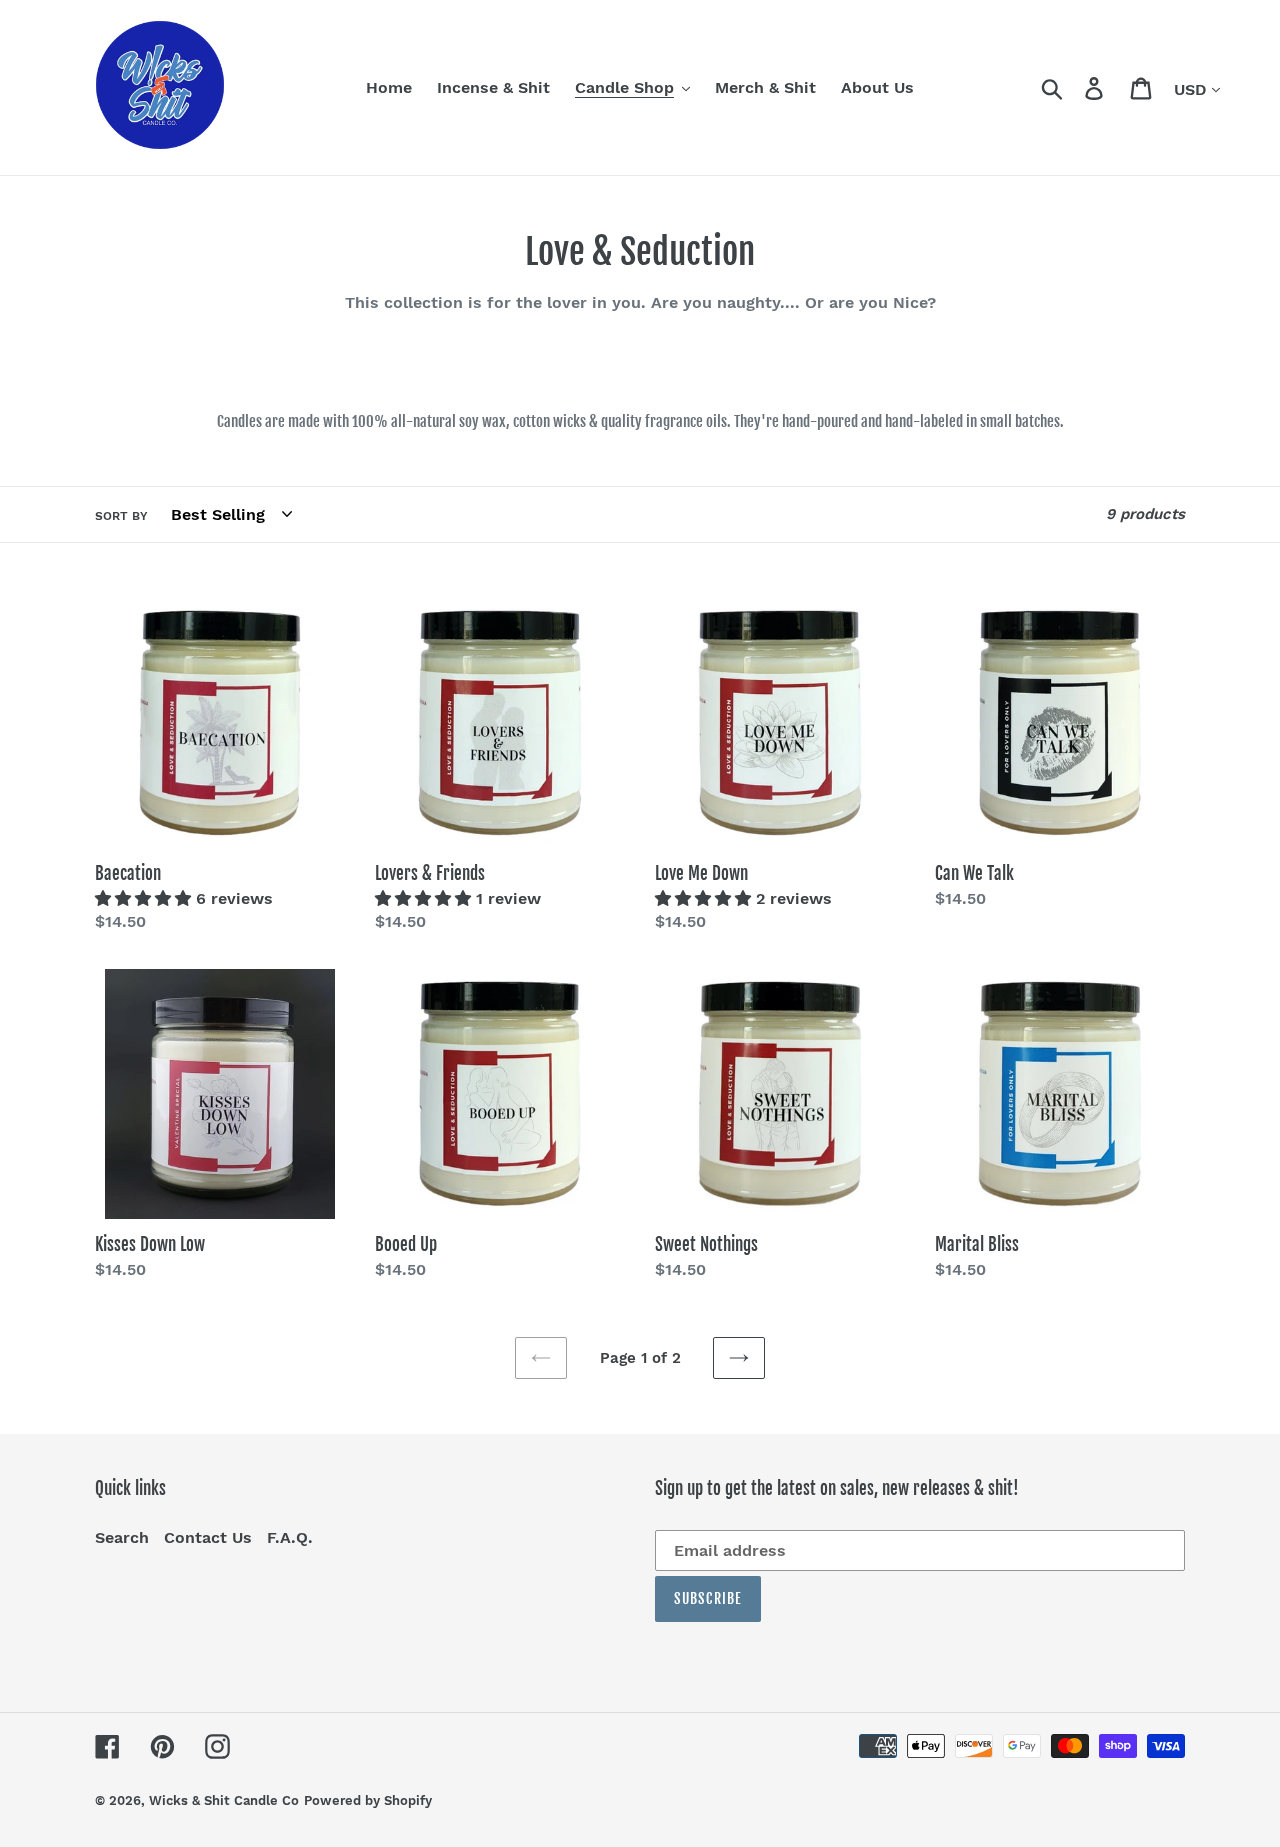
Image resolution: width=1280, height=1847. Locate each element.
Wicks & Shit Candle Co (224, 1800)
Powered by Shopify (368, 1800)
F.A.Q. (290, 1537)
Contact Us (208, 1537)
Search (122, 1537)
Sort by (121, 516)
